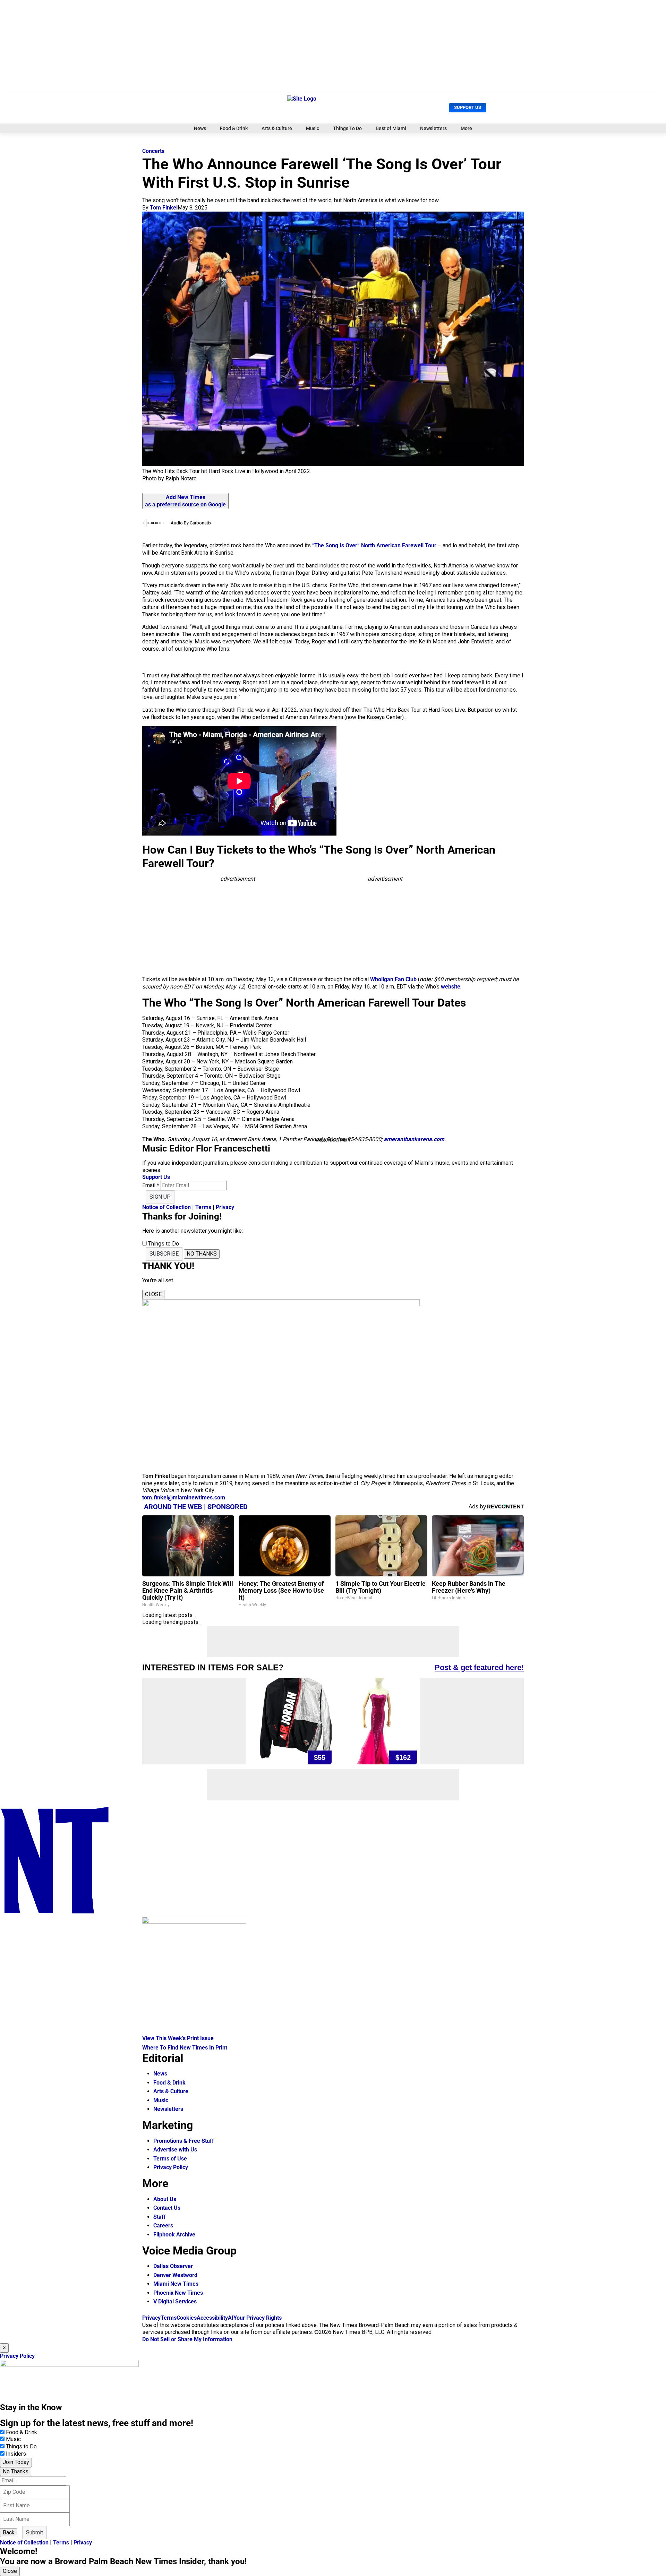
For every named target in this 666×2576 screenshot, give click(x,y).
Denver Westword (175, 2275)
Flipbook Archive (174, 2235)
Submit (35, 2532)
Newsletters (433, 128)
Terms (203, 1207)
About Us (165, 2199)
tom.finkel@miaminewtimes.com (184, 1497)
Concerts (153, 151)
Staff (160, 2217)
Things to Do (21, 2446)
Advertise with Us (175, 2150)
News (200, 128)
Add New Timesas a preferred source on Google (185, 501)
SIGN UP (160, 1197)
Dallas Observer (173, 2266)
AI (231, 2318)
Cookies (187, 2318)
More (466, 128)
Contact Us (167, 2208)
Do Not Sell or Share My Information (187, 2339)
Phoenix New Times (178, 2293)
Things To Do (347, 128)
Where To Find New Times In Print (185, 2048)
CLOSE (153, 1294)
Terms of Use (170, 2159)
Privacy (225, 1207)
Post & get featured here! (479, 1667)
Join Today (16, 2462)
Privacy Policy (171, 2167)
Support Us (468, 107)
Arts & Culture (277, 128)
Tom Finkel (164, 208)
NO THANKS (202, 1254)
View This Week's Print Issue (178, 2038)
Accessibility (212, 2318)
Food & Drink (234, 128)
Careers (163, 2226)
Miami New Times (176, 2284)
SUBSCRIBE (164, 1254)
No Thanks (16, 2471)
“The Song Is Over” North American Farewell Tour (374, 545)
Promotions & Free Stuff (184, 2141)
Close (10, 2571)
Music (313, 128)
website (451, 987)
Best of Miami (391, 128)
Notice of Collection (166, 1207)
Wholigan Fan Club (393, 979)
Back (9, 2532)
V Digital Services (175, 2301)
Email (151, 1185)
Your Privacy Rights (258, 2318)
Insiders (16, 2454)
